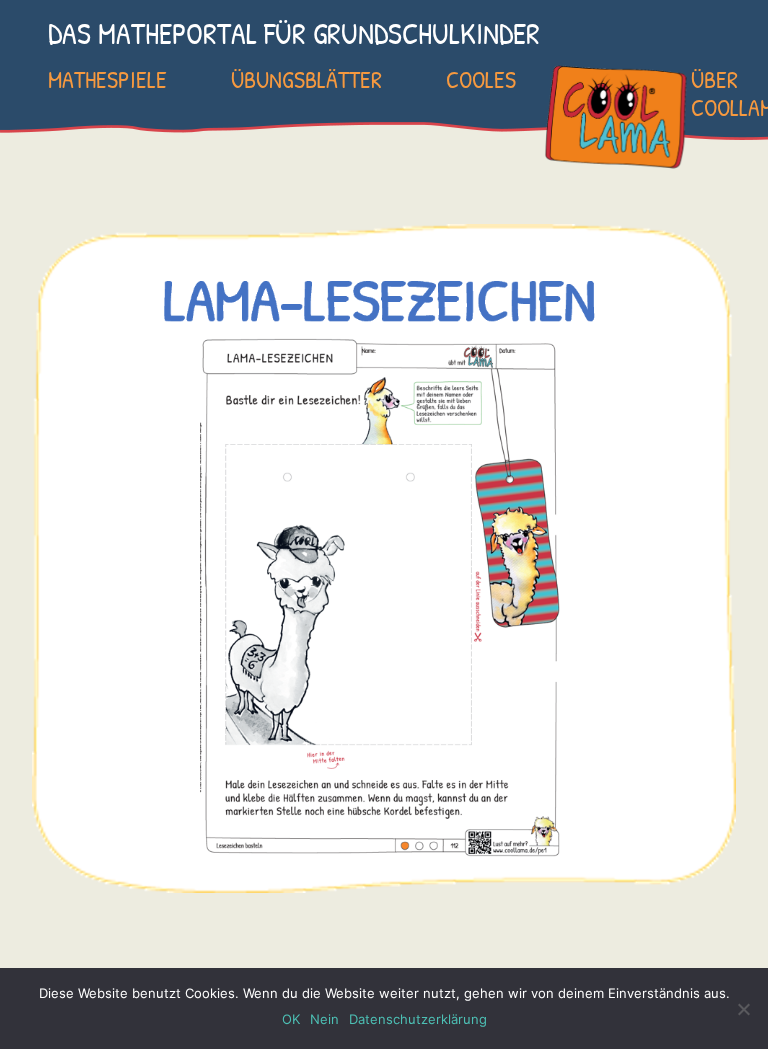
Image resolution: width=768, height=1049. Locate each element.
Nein (324, 1019)
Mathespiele (107, 79)
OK (291, 1019)
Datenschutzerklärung (418, 1019)
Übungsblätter (306, 79)
